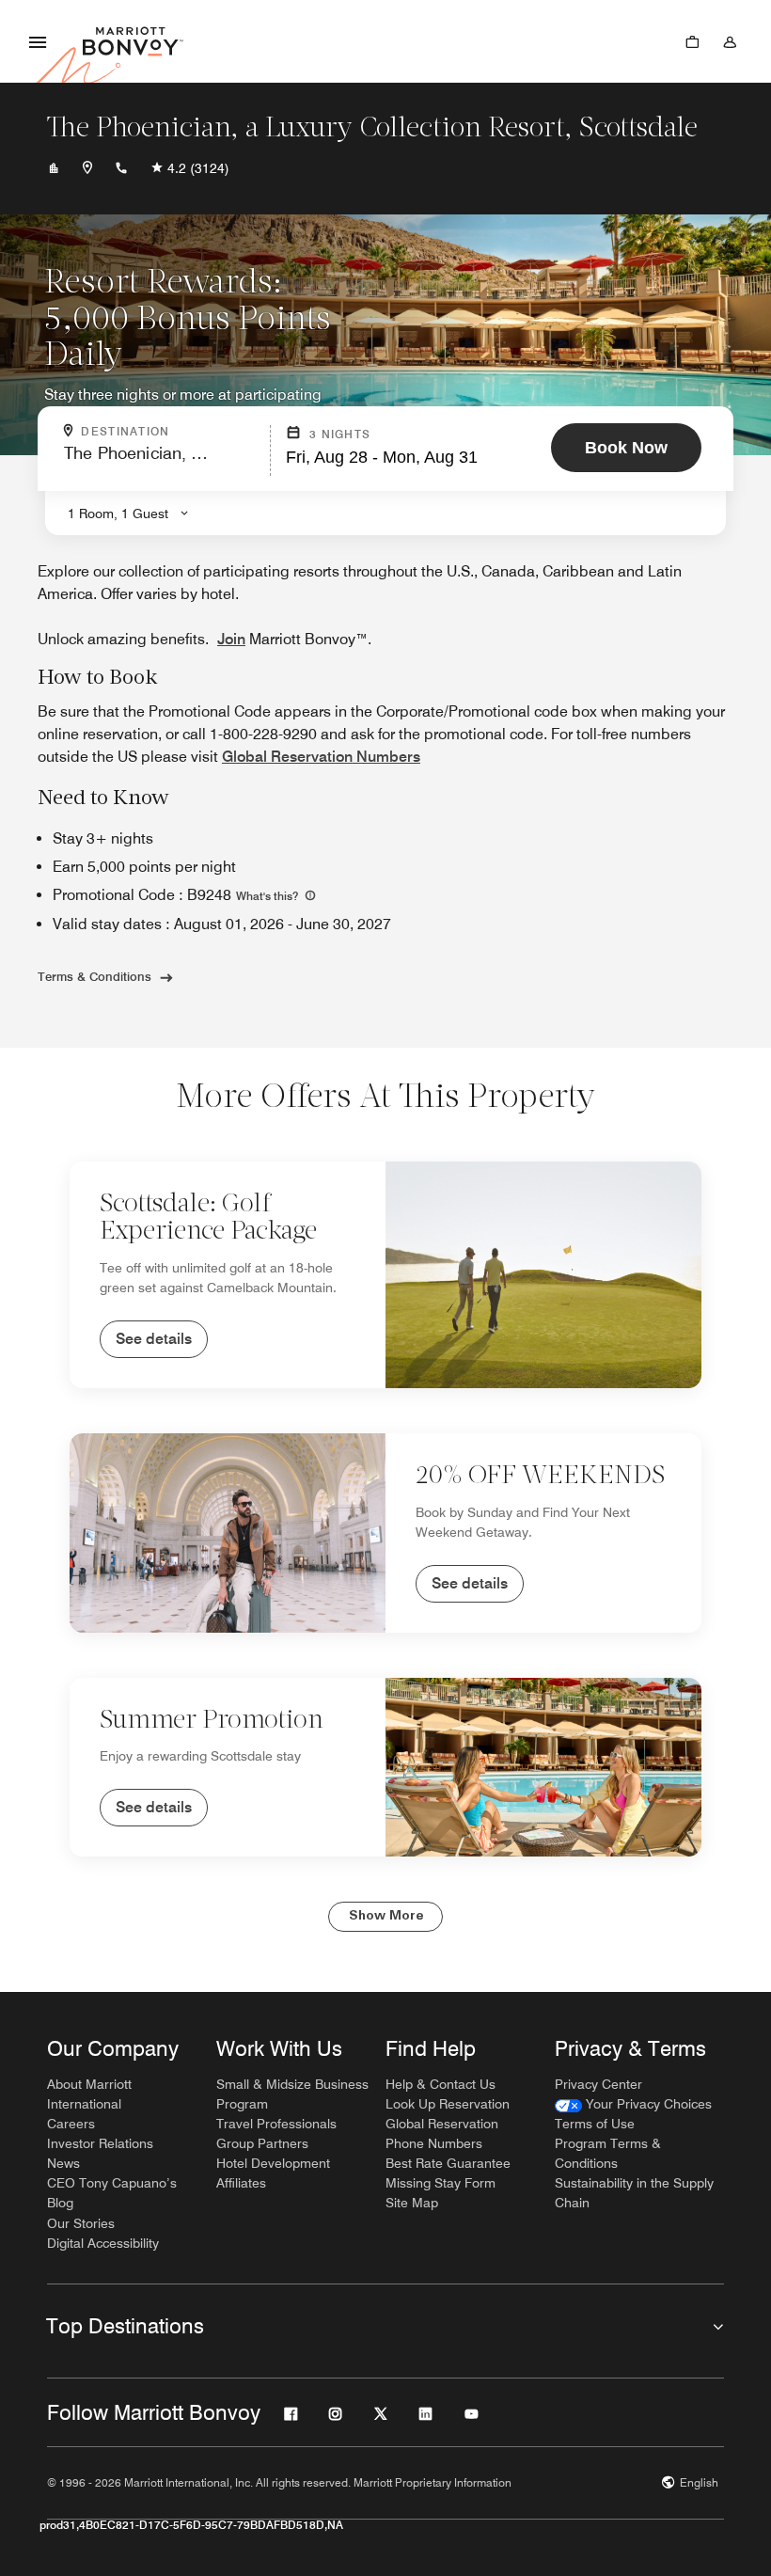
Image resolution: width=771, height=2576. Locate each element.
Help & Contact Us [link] (441, 2084)
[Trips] (692, 41)
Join (231, 639)
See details (154, 1339)
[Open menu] (38, 41)
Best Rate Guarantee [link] (448, 2163)
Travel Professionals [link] (276, 2124)
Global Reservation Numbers (321, 757)
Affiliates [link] (241, 2183)
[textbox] (161, 461)
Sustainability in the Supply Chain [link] (634, 2193)
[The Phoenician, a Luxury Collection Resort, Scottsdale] (54, 168)
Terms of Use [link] (595, 2124)
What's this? (268, 896)
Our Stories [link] (81, 2223)
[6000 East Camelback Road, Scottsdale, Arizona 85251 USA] (87, 168)
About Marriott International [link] (89, 2094)
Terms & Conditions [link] (94, 976)
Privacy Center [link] (598, 2084)
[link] (633, 2104)
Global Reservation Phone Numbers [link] (442, 2133)
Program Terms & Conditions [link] (608, 2153)
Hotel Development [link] (273, 2163)
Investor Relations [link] (100, 2143)
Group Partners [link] (262, 2143)
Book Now (626, 448)
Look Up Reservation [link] (448, 2104)
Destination (169, 432)
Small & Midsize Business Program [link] (292, 2094)
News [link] (63, 2163)
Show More (386, 1916)
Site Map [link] (412, 2203)
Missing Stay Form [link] (441, 2183)
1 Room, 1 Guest (118, 514)
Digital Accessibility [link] (103, 2243)
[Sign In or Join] (730, 41)
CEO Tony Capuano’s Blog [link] (112, 2193)
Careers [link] (71, 2124)
